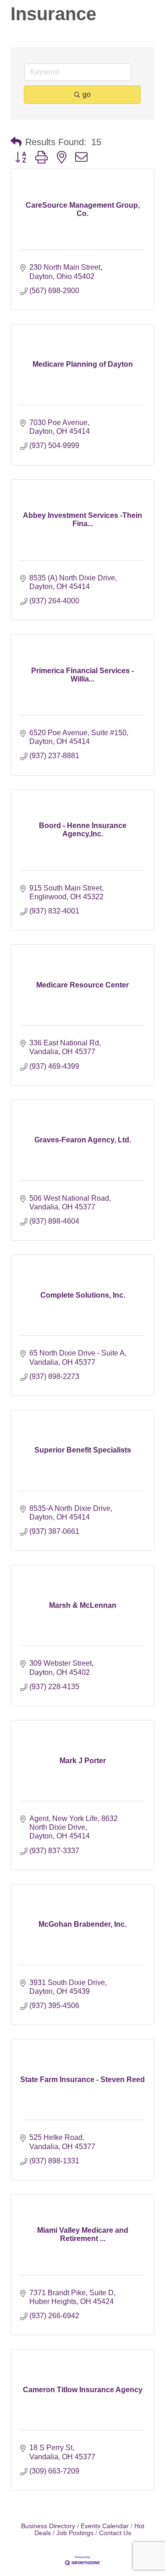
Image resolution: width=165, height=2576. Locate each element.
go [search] (87, 94)
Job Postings (75, 2533)
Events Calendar (105, 2526)
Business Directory (48, 2526)
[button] (16, 142)
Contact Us (115, 2533)
